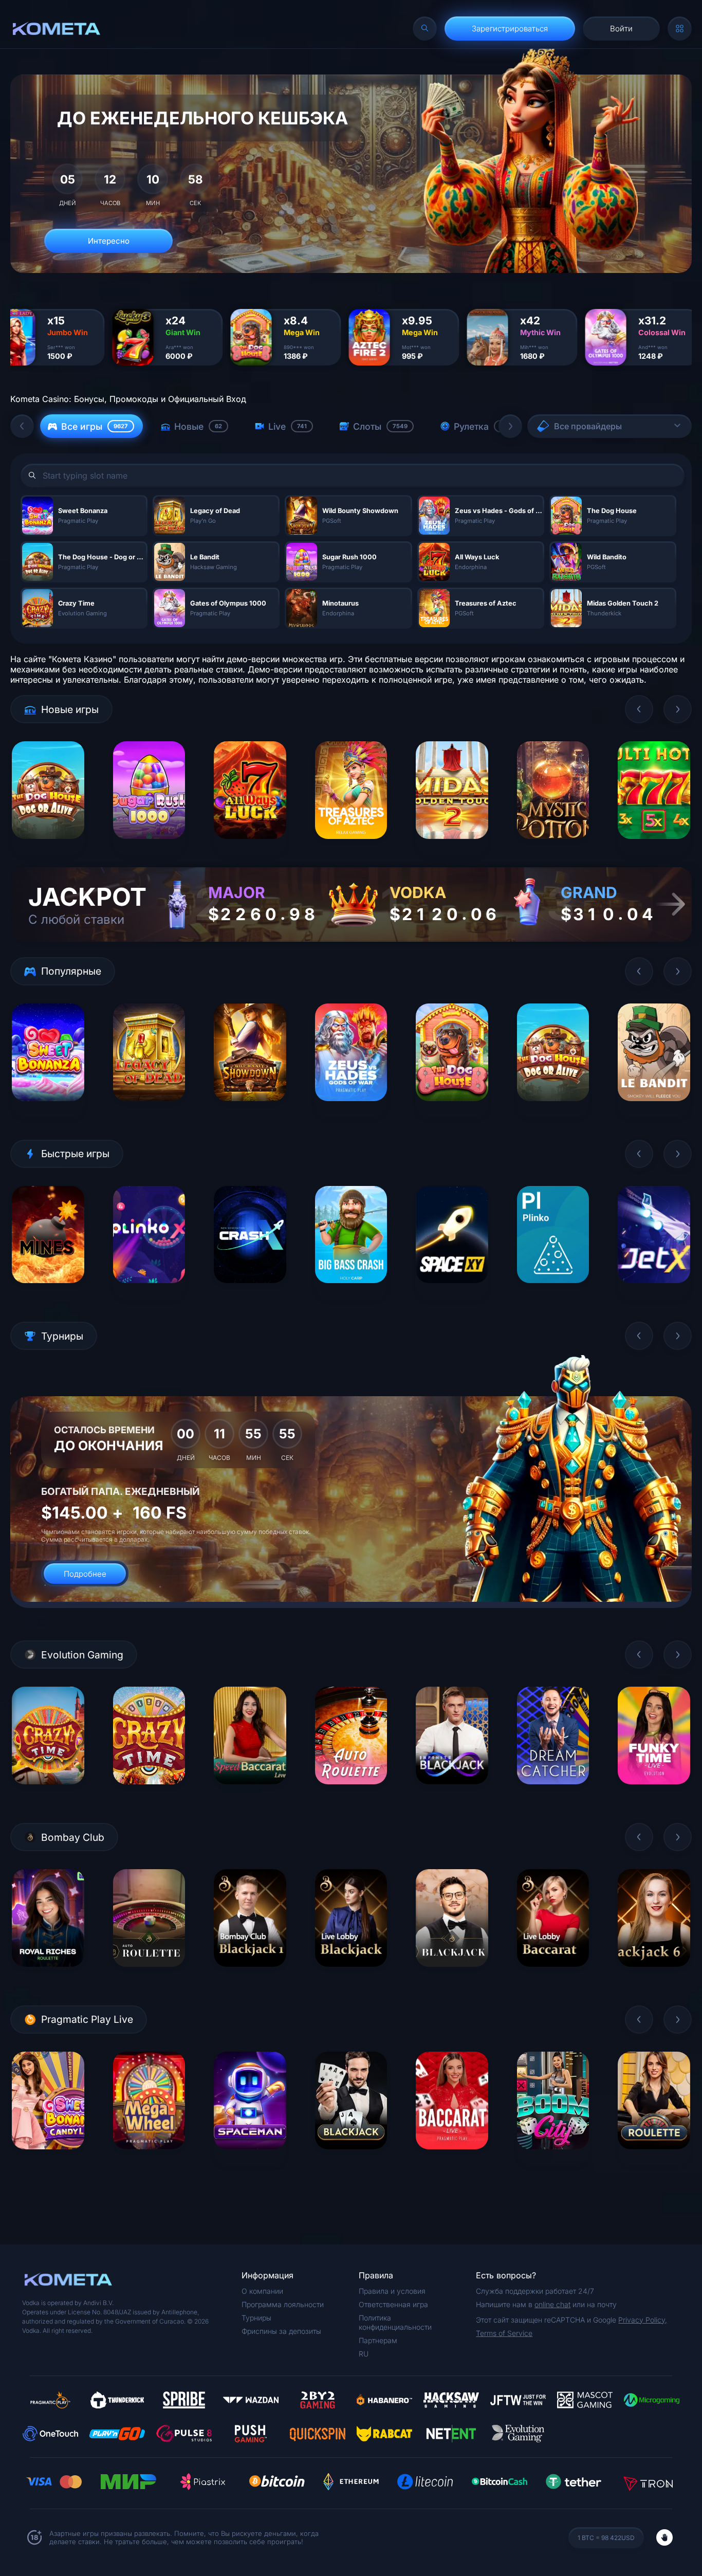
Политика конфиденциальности (395, 2322)
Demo (48, 846)
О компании (262, 2291)
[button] (22, 426)
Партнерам (378, 2340)
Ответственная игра (393, 2304)
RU (364, 2354)
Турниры (256, 2318)
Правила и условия (392, 2291)
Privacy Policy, (643, 2320)
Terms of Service (504, 2333)
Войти (621, 29)
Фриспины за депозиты (281, 2331)
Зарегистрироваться (510, 29)
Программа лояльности (283, 2304)
